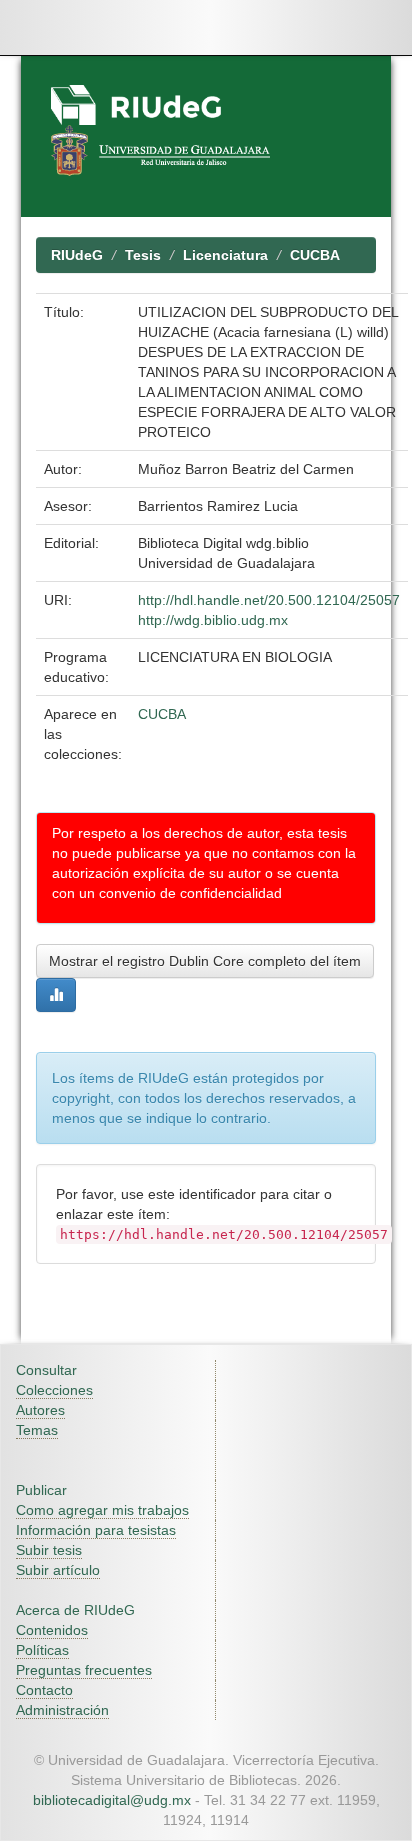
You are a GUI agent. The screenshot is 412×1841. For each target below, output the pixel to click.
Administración (62, 1710)
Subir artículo (58, 1570)
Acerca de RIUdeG (75, 1610)
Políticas (42, 1650)
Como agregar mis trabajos (102, 1510)
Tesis (143, 255)
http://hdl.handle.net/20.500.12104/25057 (269, 600)
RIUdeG (77, 255)
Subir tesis (49, 1550)
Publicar (41, 1490)
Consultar (46, 1370)
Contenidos (52, 1630)
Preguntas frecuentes (84, 1670)
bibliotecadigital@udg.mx (112, 1800)
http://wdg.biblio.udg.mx (213, 620)
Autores (40, 1410)
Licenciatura (225, 255)
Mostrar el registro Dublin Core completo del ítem (205, 961)
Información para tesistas (96, 1530)
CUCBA (315, 255)
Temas (37, 1430)
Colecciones (54, 1390)
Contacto (44, 1690)
